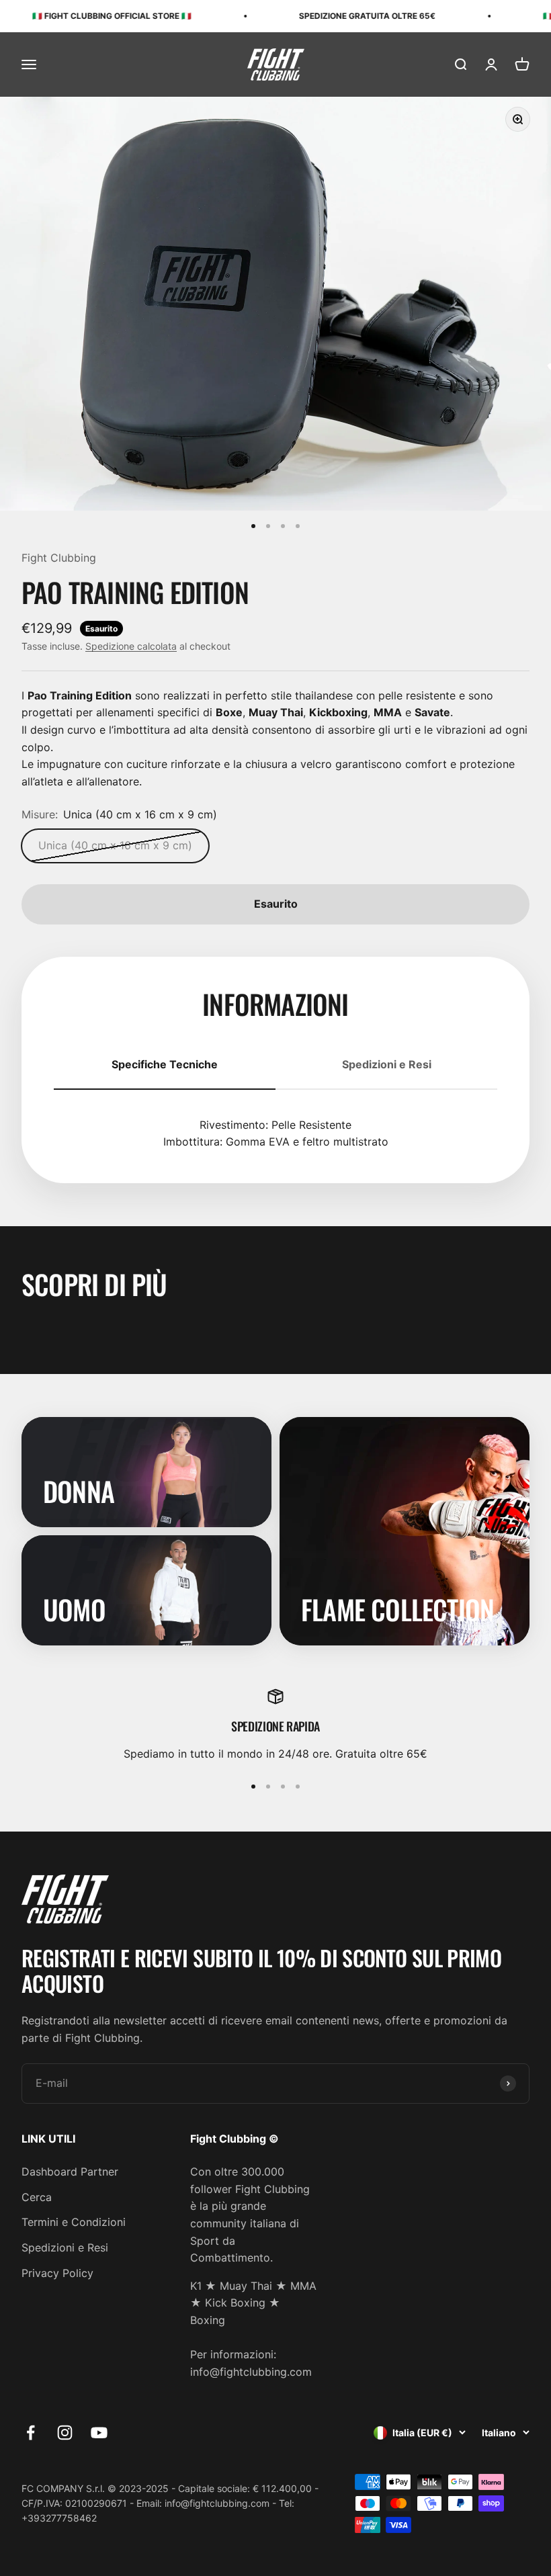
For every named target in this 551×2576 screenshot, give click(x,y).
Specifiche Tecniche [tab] (165, 1064)
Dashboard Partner (70, 2172)
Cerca (37, 2197)
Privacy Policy (57, 2273)
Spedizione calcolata (131, 646)
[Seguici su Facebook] (31, 2433)
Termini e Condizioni (74, 2222)
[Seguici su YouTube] (99, 2433)
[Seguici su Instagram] (65, 2433)
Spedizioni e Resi (65, 2247)
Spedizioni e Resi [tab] (387, 1064)
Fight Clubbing (59, 558)
